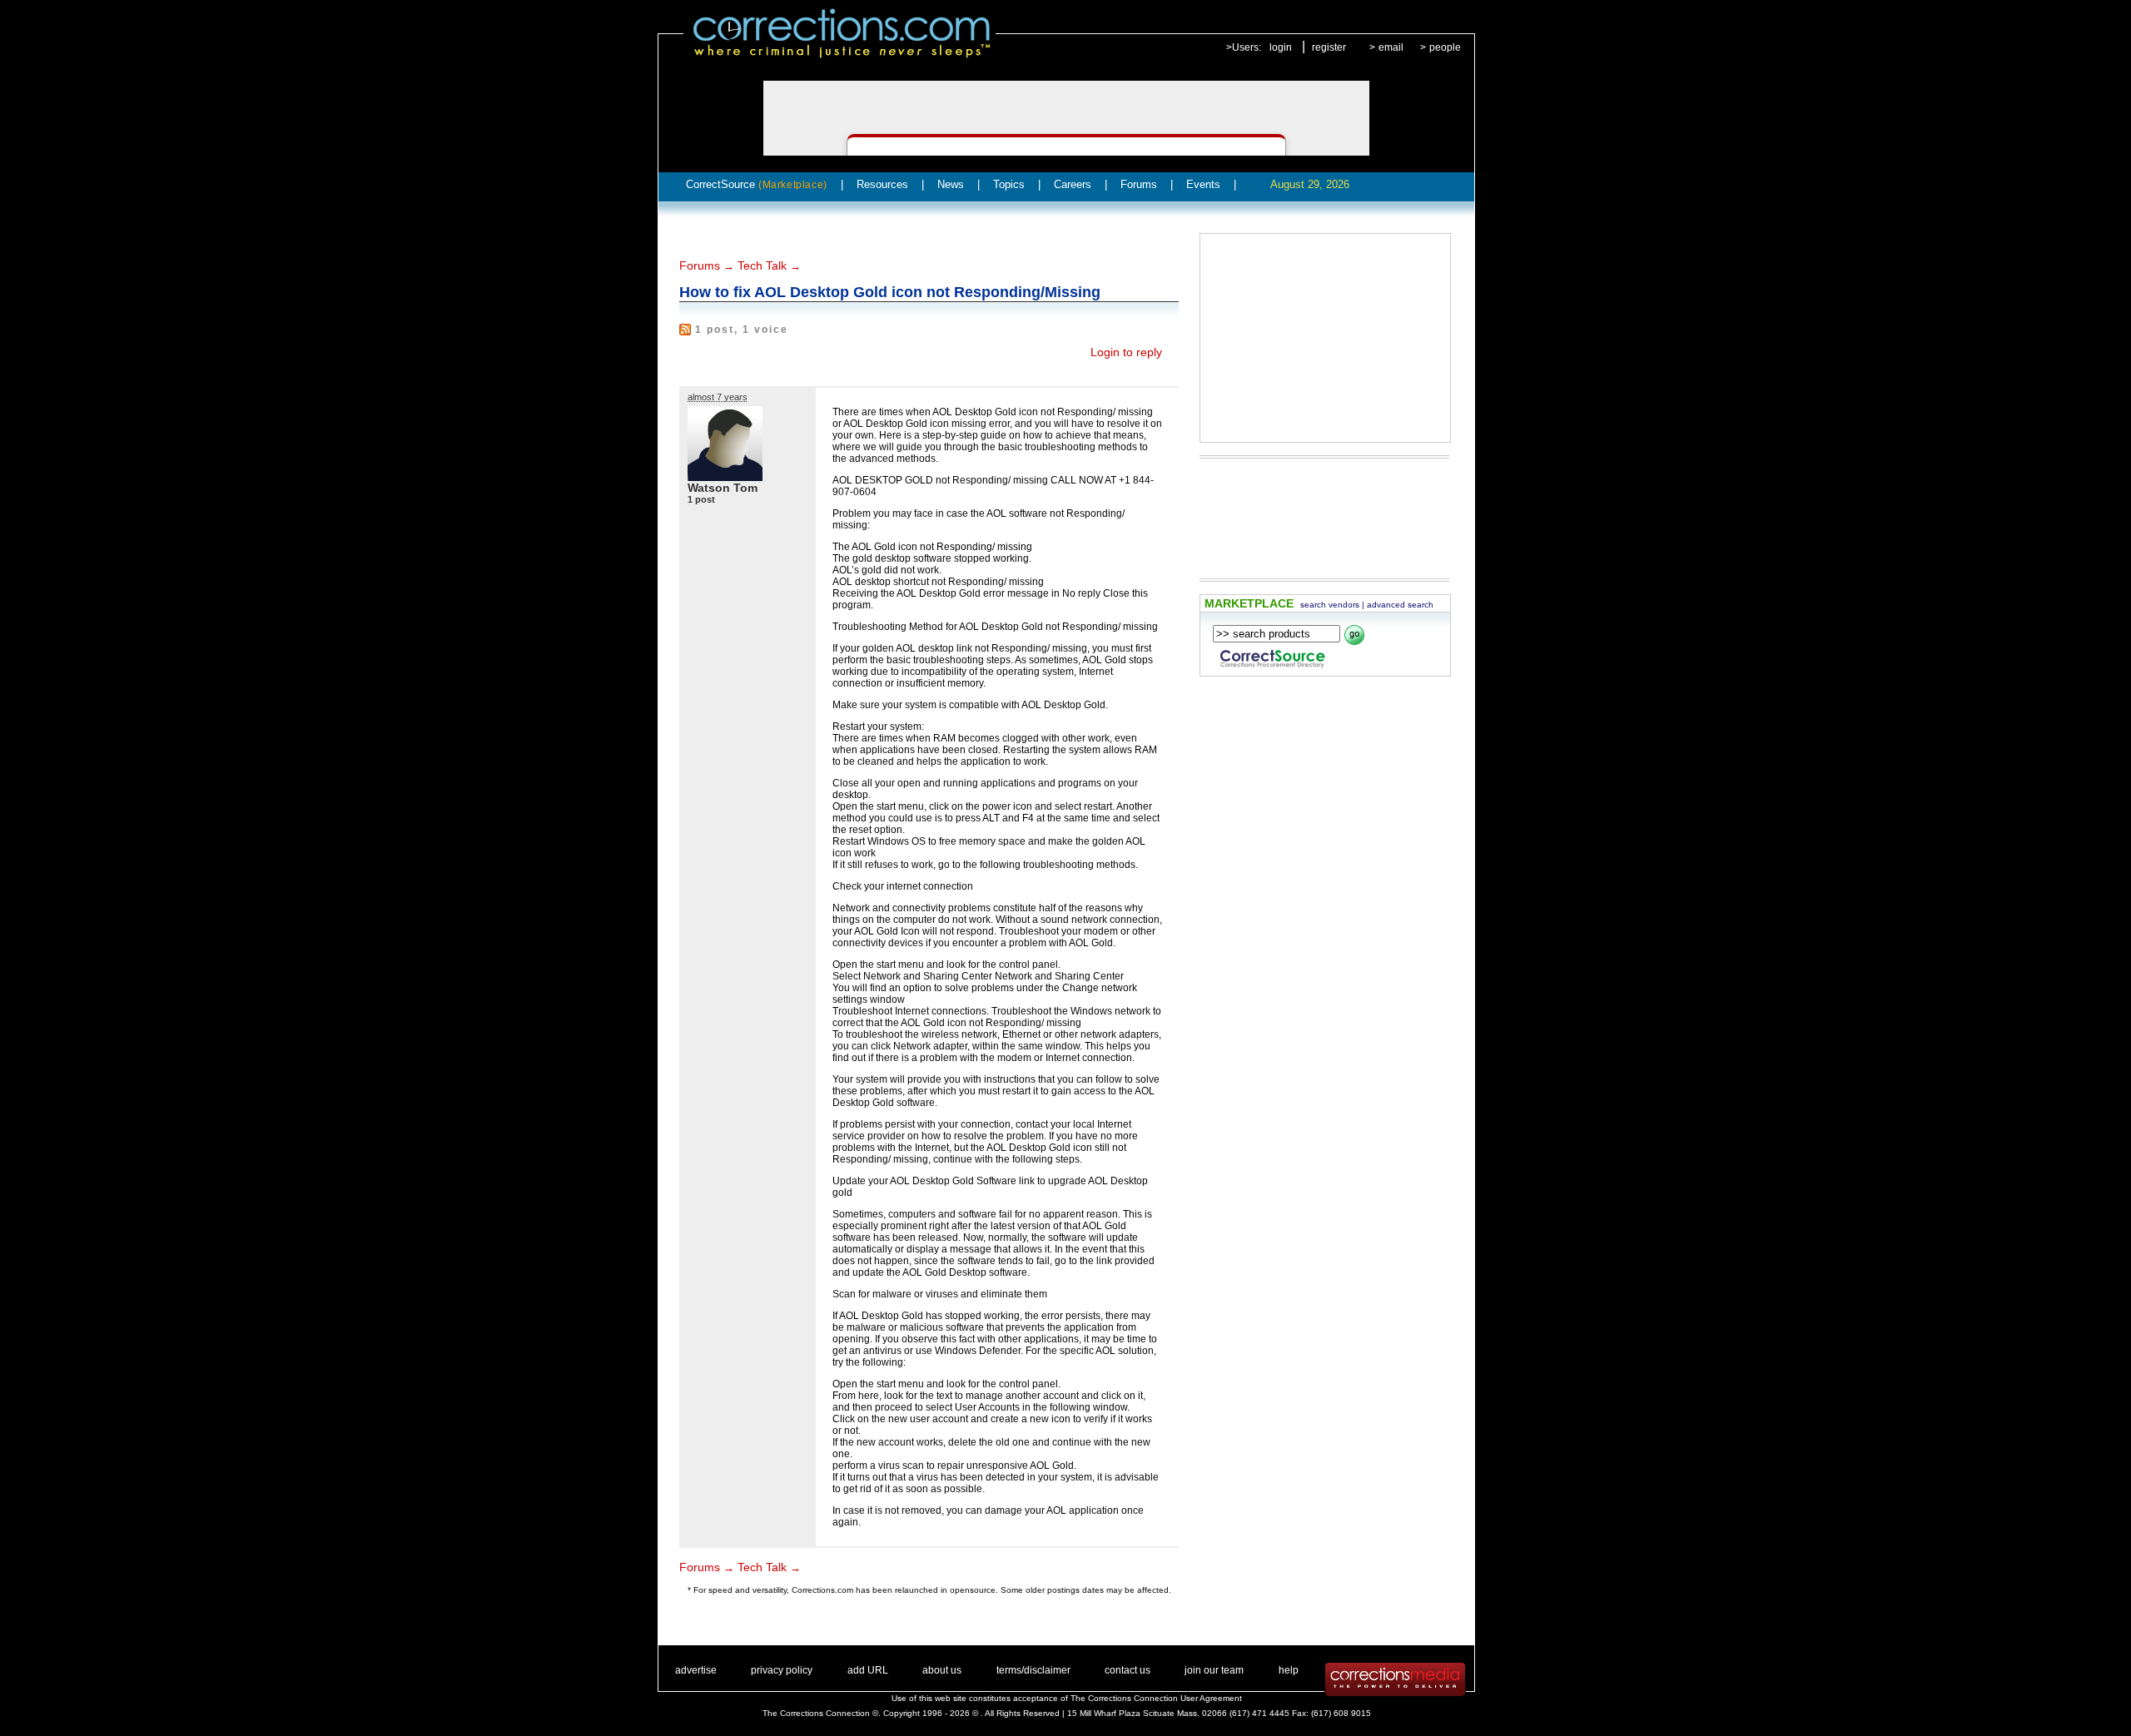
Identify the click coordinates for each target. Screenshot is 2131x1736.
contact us (1128, 1670)
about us (942, 1670)
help (1289, 1670)
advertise (696, 1670)
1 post (701, 499)
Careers (1073, 184)
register (1329, 47)
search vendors (1330, 605)
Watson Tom (723, 488)
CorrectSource (757, 184)
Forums (1139, 184)
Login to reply (1126, 352)
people (1445, 47)
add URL (868, 1670)
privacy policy (782, 1670)
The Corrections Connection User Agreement (1156, 1698)
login (1281, 47)
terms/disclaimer (1033, 1670)
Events (1203, 184)
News (951, 184)
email (1391, 47)
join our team (1214, 1670)
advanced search (1400, 605)
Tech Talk (762, 265)
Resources (882, 184)
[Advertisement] (1325, 338)
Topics (1009, 184)
